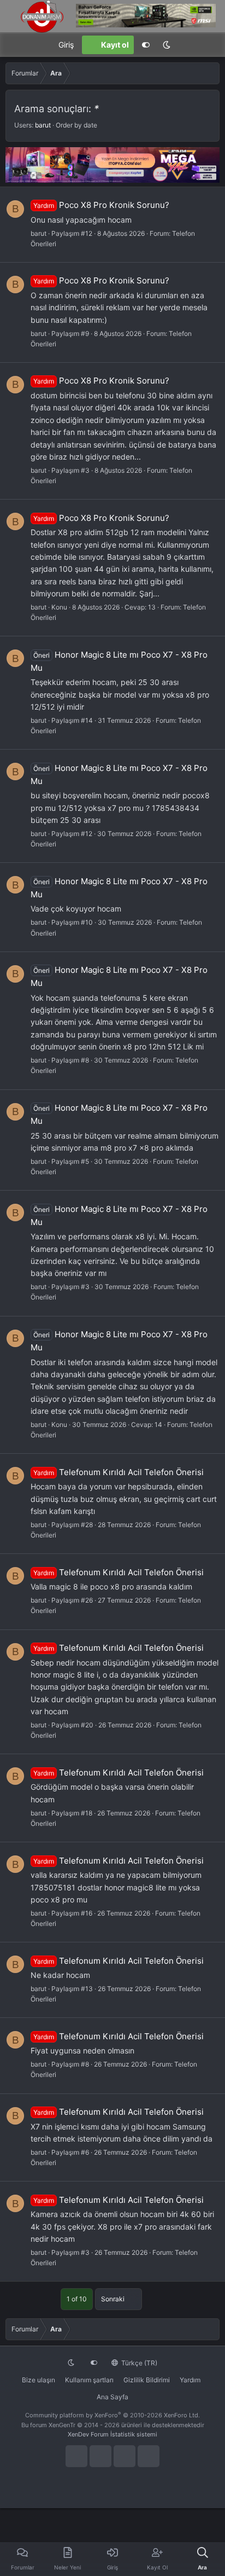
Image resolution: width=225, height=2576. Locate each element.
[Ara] (211, 45)
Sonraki (114, 2299)
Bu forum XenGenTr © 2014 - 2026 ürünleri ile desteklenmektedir (113, 2425)
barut (43, 125)
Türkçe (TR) (138, 2363)
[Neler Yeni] (188, 45)
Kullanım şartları (89, 2380)
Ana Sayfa (112, 2397)
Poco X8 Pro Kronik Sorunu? (101, 205)
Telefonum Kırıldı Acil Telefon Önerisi (119, 1472)
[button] (167, 45)
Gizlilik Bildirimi (147, 2380)
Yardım (190, 2380)
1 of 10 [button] (77, 2299)
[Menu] (14, 45)
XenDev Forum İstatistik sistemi (112, 2434)
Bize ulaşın (39, 2380)
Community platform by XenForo (112, 2415)
